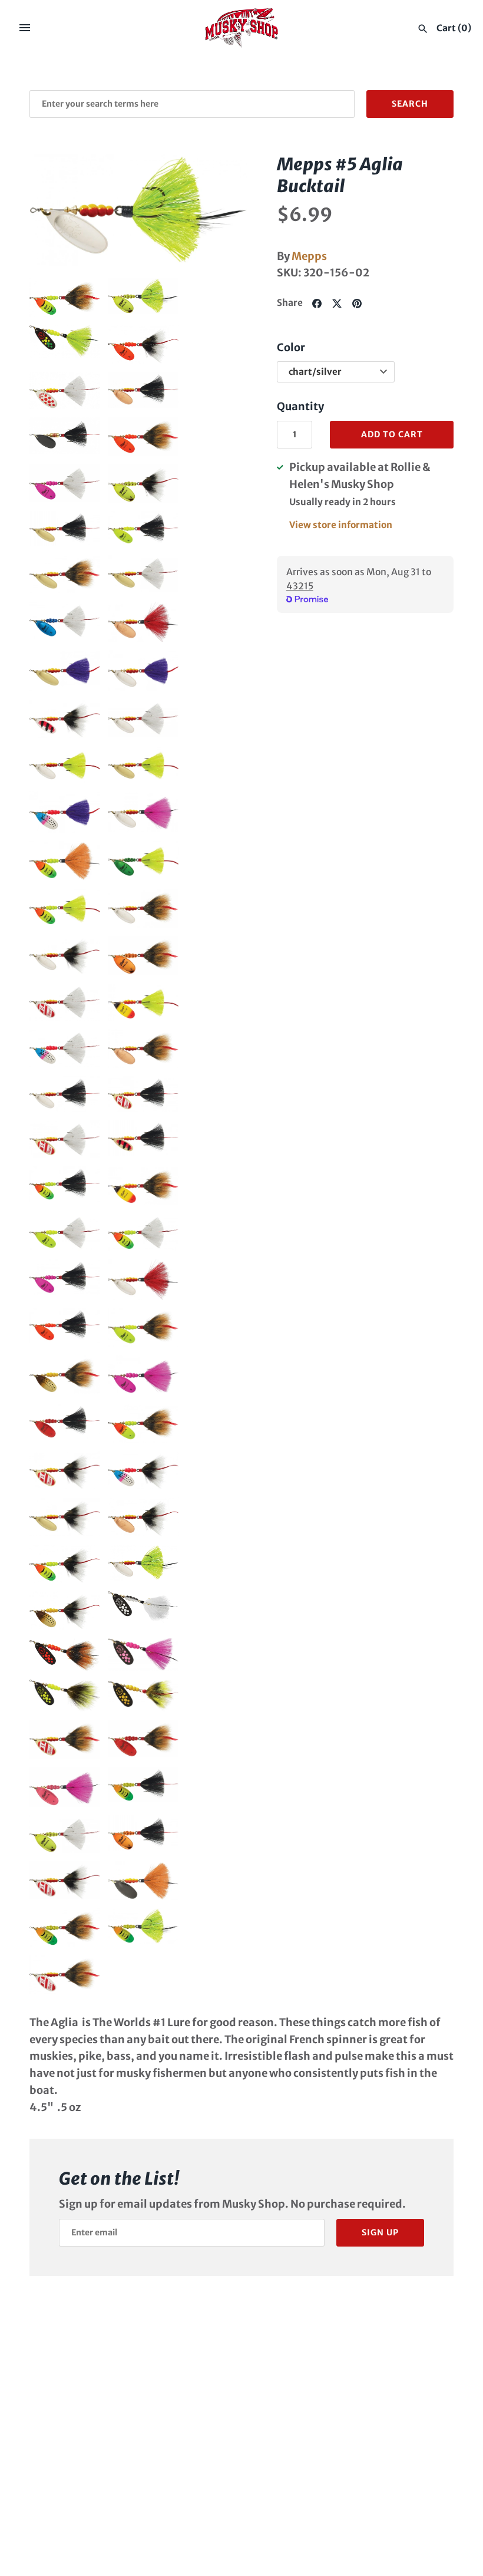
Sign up (380, 2232)
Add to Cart (392, 434)
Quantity (300, 406)
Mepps (309, 256)
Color (291, 347)
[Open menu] (25, 28)
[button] (55, 210)
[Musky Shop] (242, 28)
